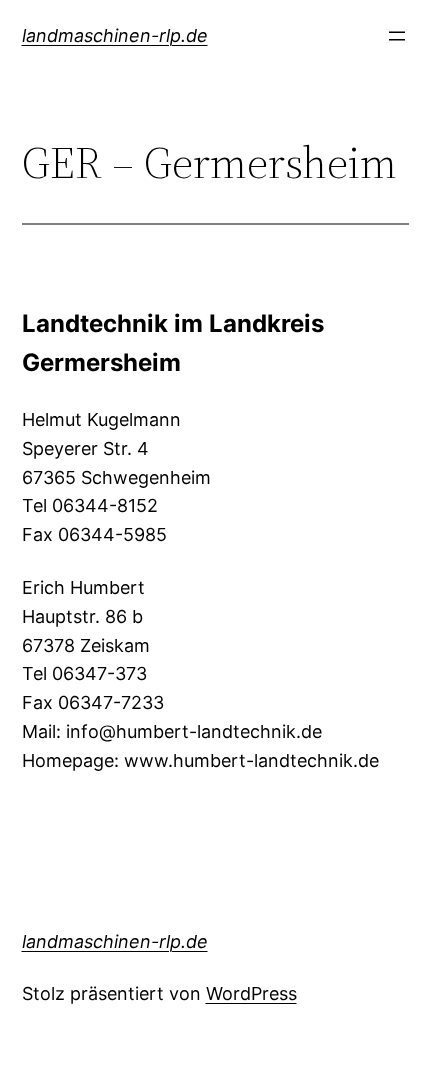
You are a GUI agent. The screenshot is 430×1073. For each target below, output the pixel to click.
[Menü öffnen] (397, 36)
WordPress (251, 993)
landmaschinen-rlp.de (115, 35)
